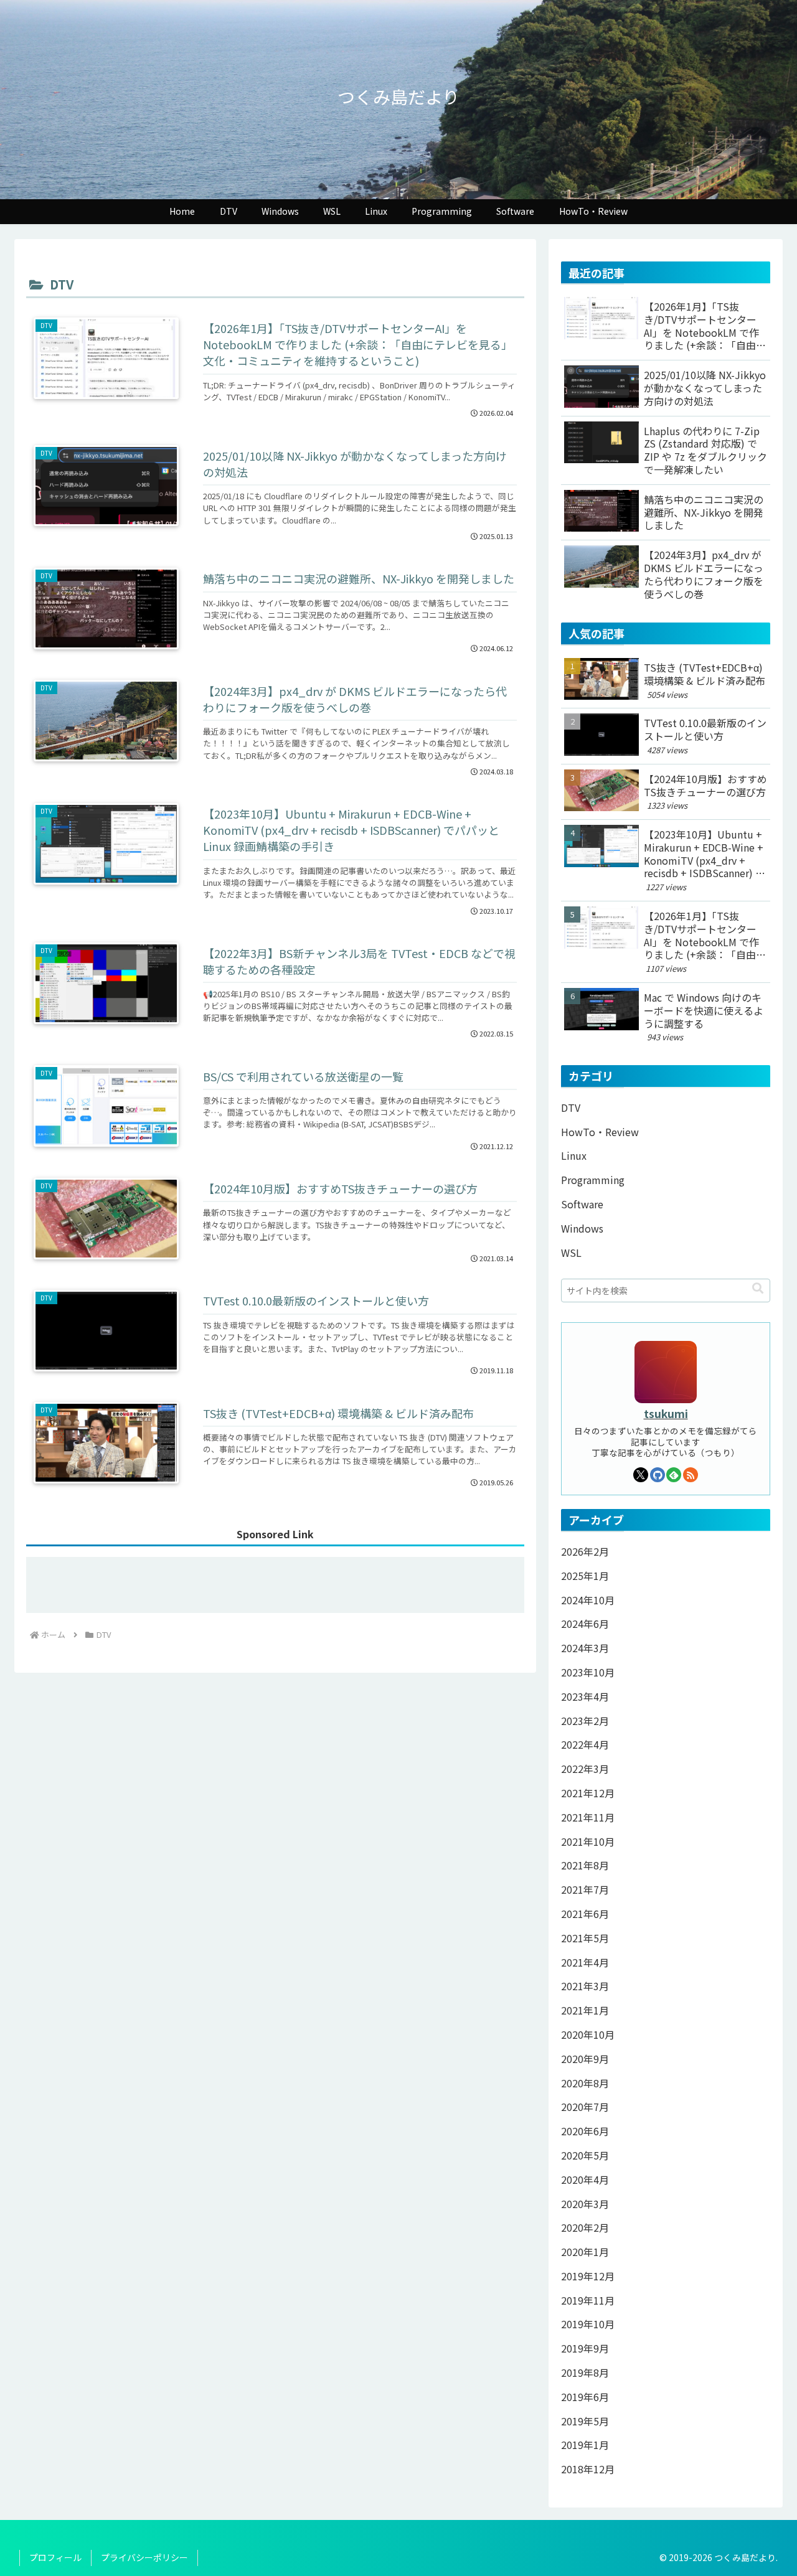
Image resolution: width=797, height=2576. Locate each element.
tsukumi (666, 1413)
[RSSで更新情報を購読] (691, 1475)
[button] (758, 1287)
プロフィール (55, 2557)
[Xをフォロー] (641, 1475)
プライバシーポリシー (144, 2557)
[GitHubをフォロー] (658, 1475)
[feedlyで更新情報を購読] (674, 1475)
